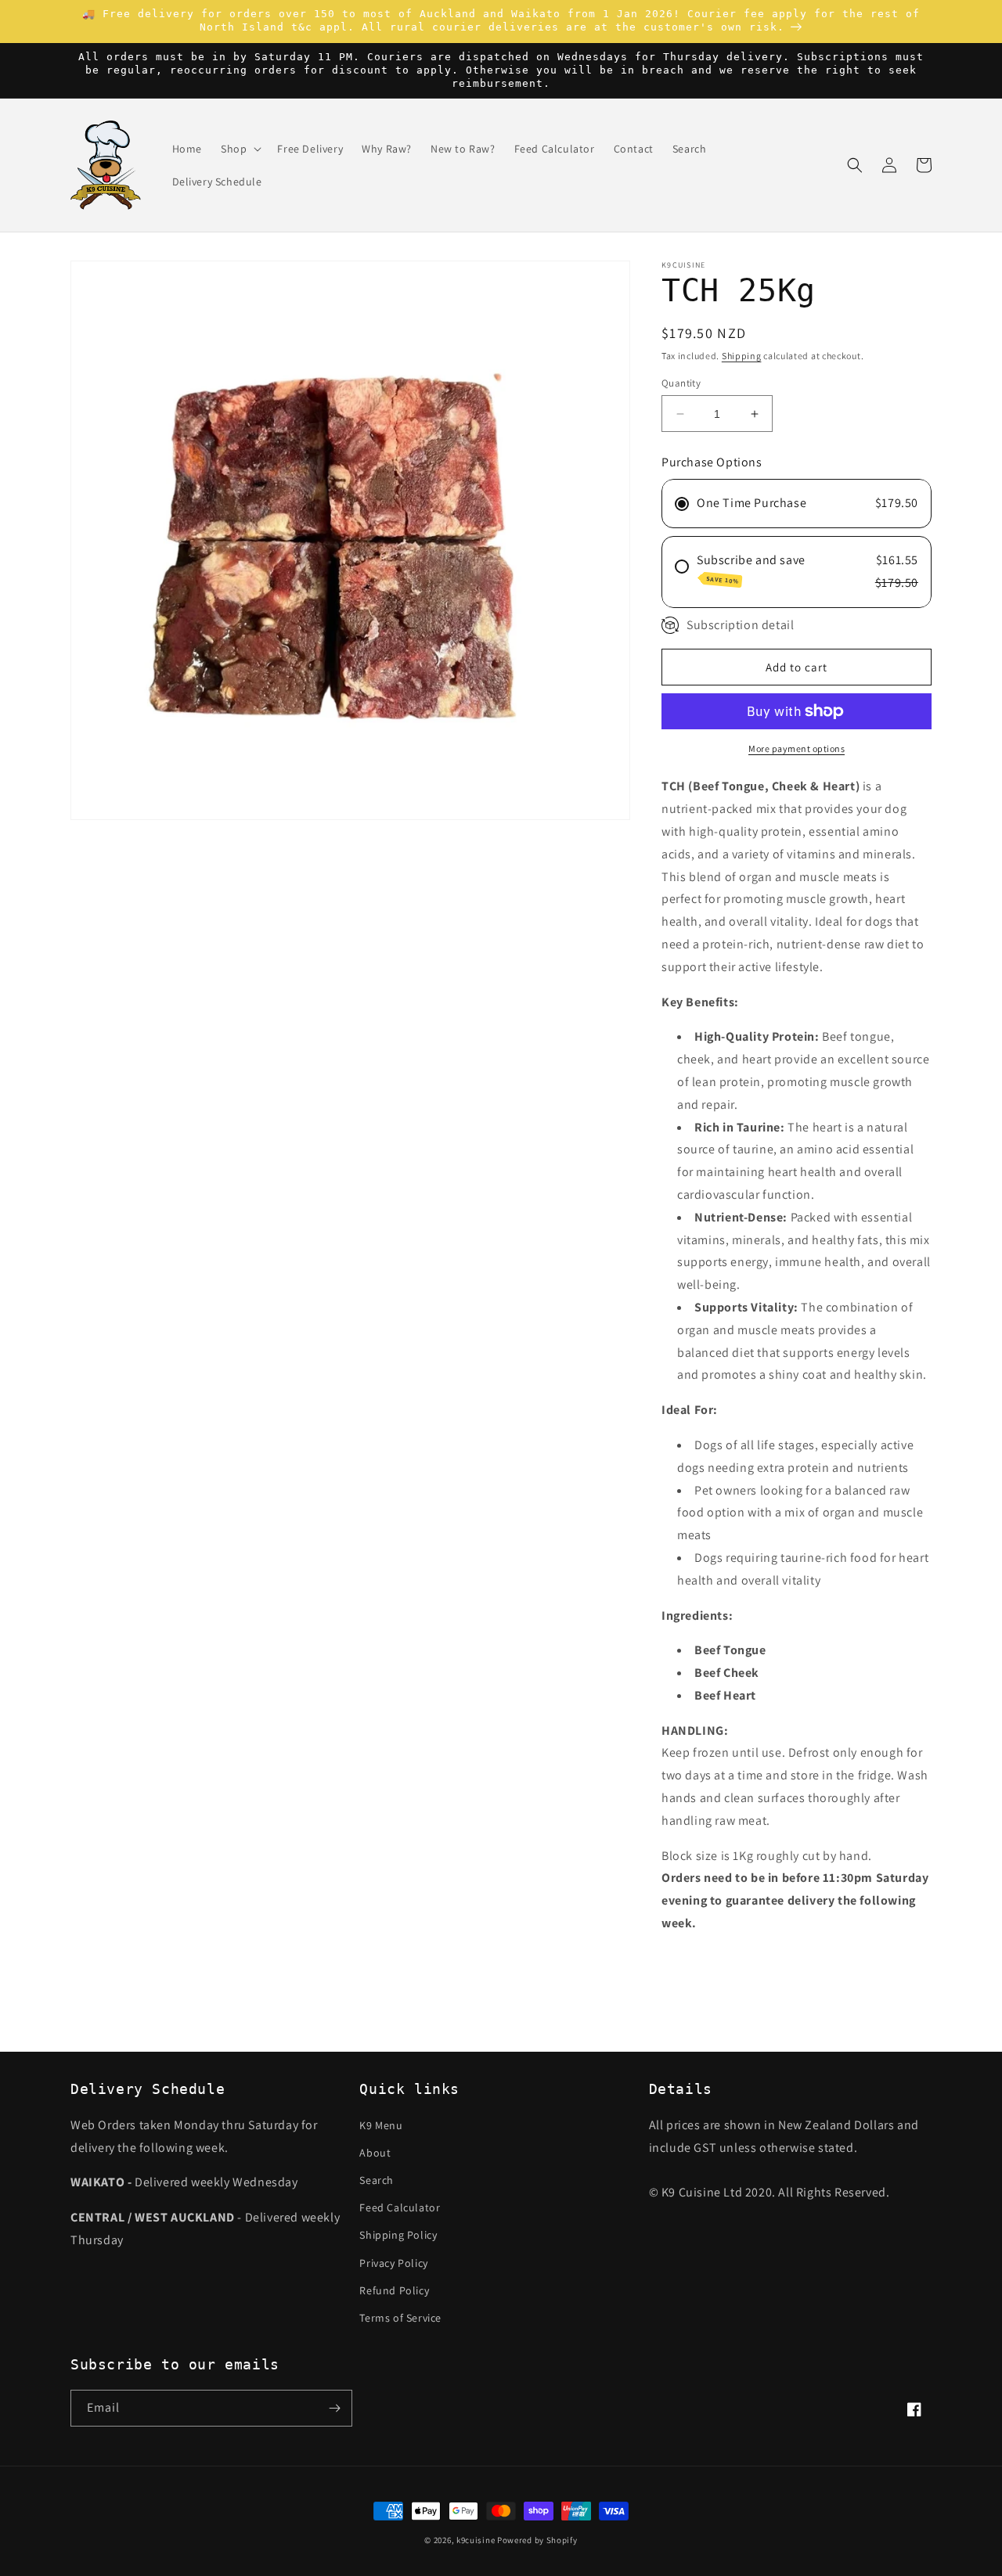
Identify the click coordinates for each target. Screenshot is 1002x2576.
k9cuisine (476, 2540)
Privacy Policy (393, 2263)
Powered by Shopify (537, 2540)
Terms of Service (400, 2318)
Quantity (681, 383)
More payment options (797, 748)
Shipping (742, 356)
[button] (240, 149)
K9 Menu (381, 2125)
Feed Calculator (400, 2207)
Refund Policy (394, 2290)
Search (377, 2180)
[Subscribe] (334, 2408)
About (375, 2153)
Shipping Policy (398, 2235)
